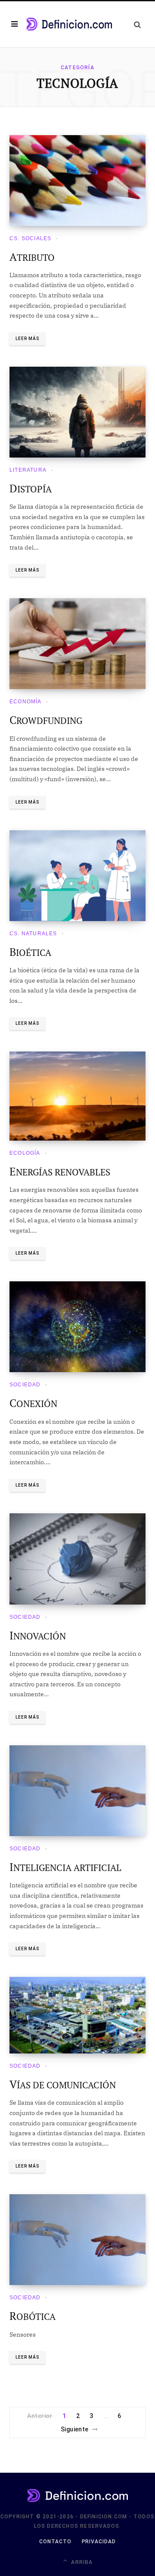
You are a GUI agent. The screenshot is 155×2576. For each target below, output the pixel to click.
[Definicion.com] (69, 24)
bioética (30, 952)
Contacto (55, 2542)
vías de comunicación (63, 2085)
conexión (33, 1404)
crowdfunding (46, 721)
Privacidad (99, 2542)
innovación (38, 1636)
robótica (33, 2316)
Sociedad (25, 1385)
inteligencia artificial (65, 1868)
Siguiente (75, 2429)
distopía (31, 489)
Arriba (81, 2562)
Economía (26, 702)
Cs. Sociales (30, 238)
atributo (32, 257)
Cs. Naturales (33, 934)
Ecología (25, 1153)
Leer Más (27, 339)
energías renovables (60, 1172)
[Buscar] (137, 24)
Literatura (28, 470)
